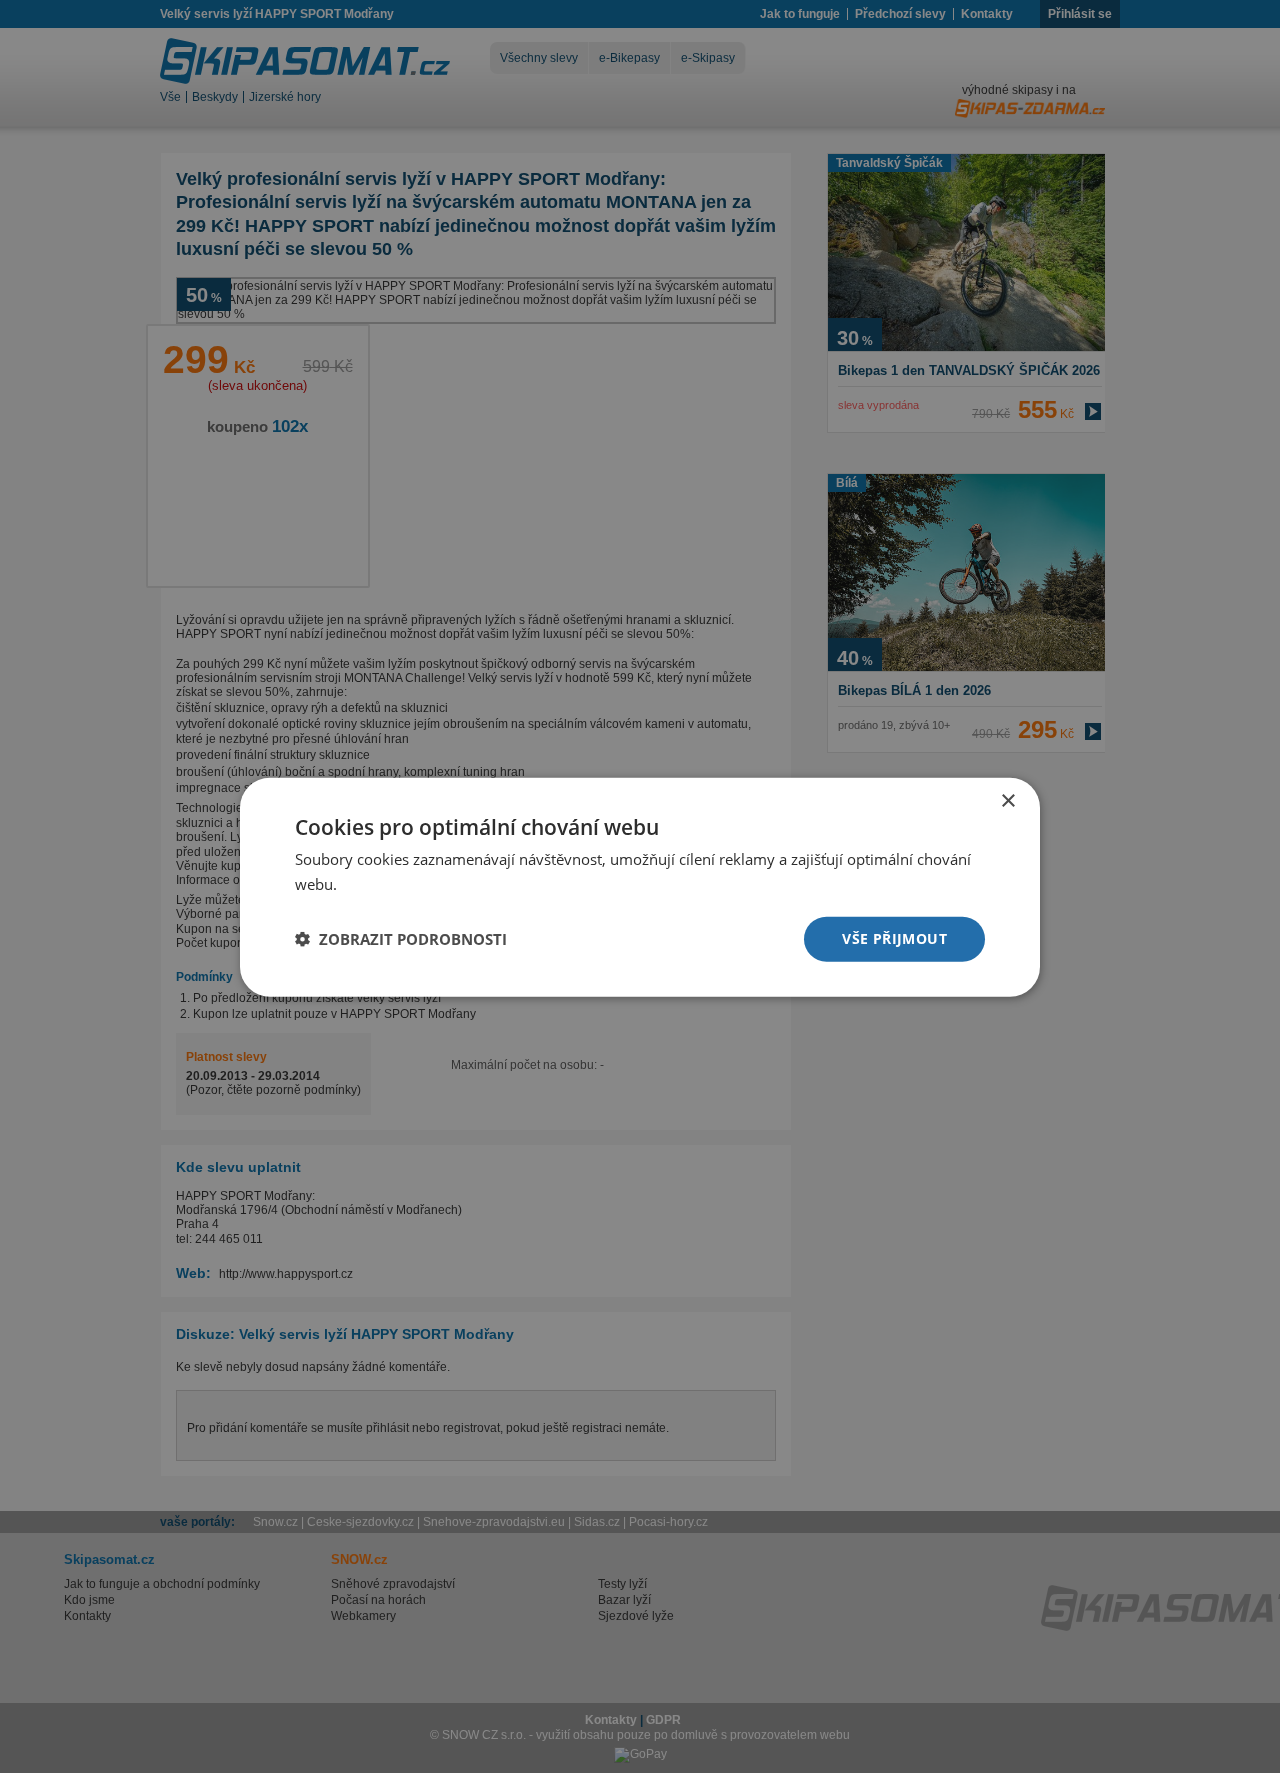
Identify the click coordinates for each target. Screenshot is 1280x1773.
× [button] (1007, 800)
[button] (401, 938)
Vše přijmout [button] (894, 937)
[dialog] (640, 886)
